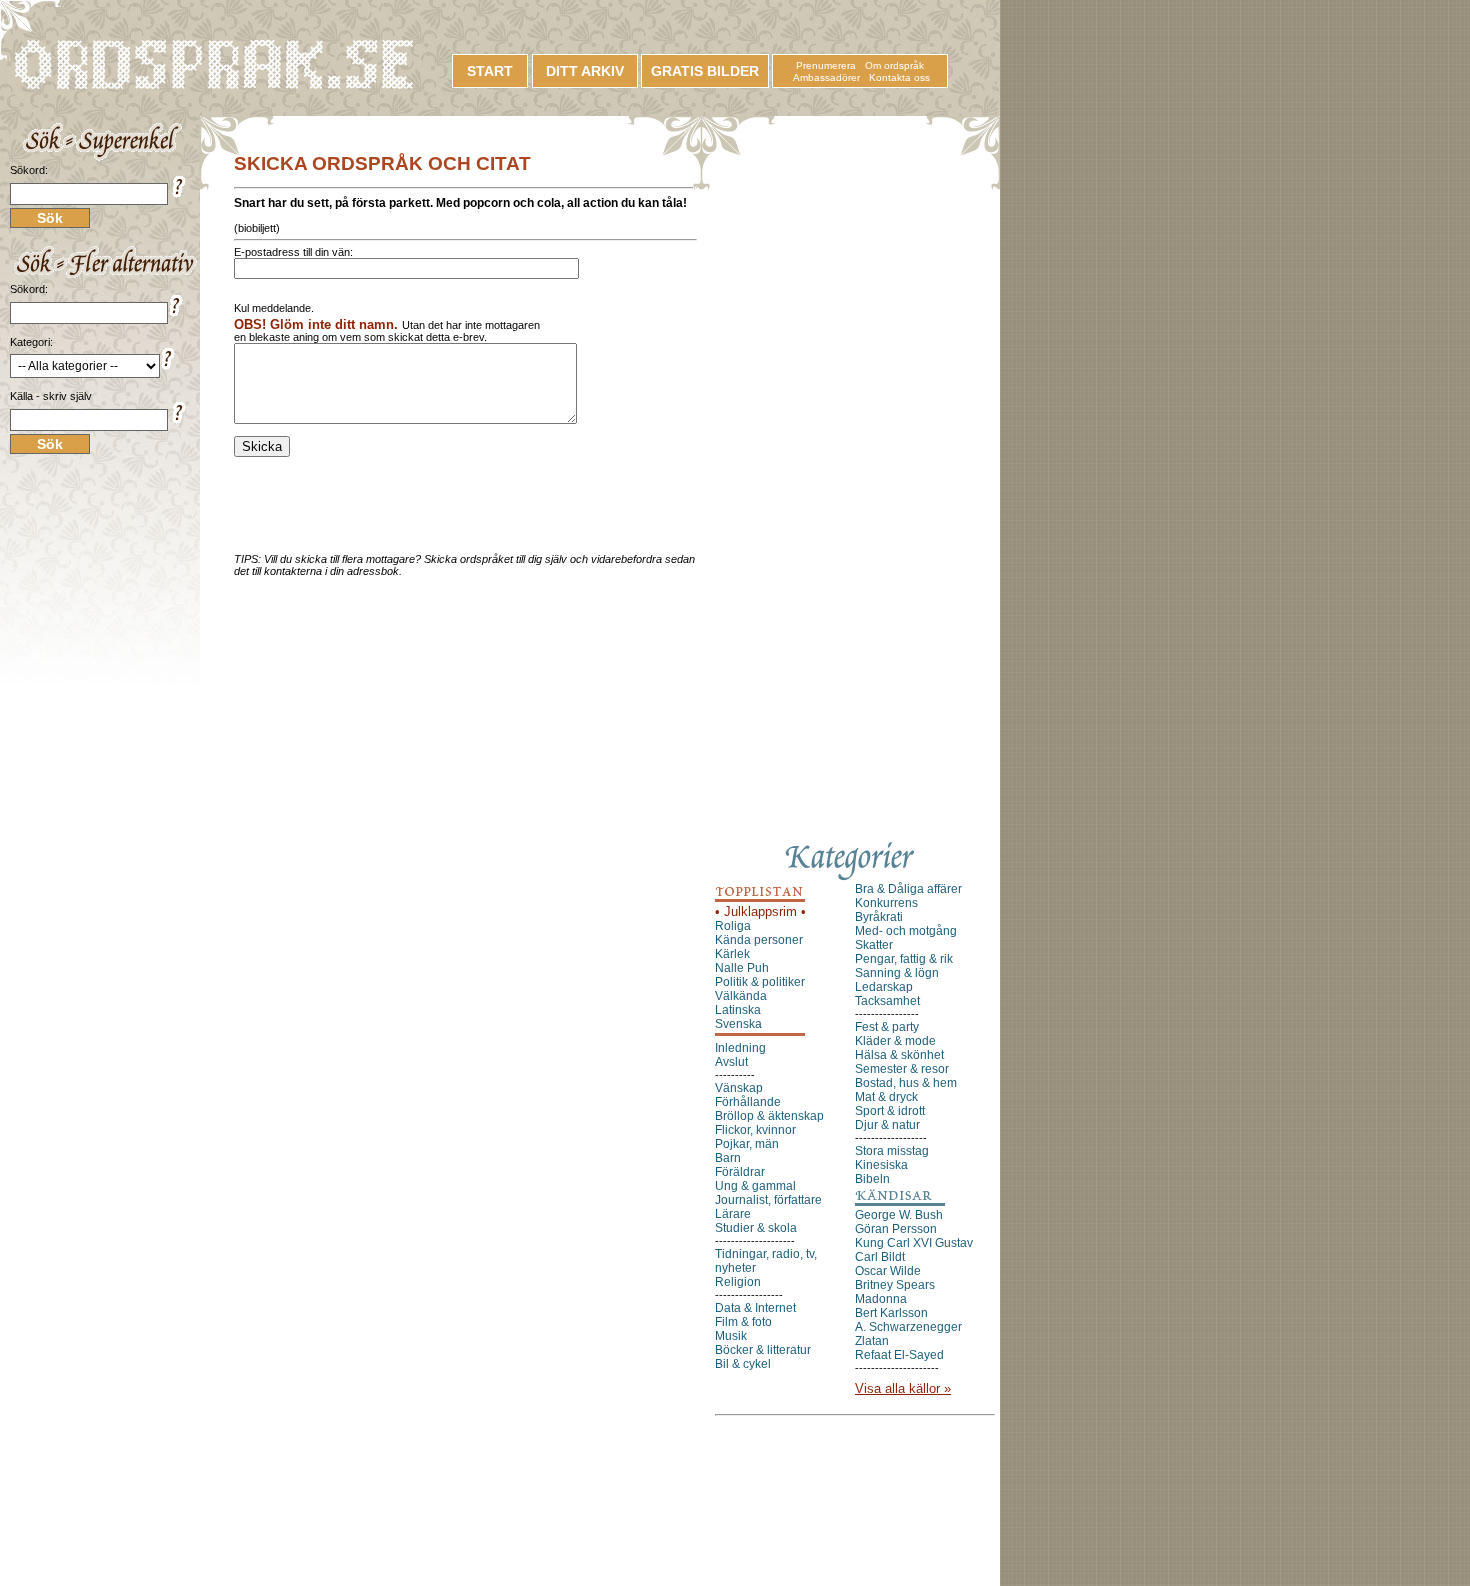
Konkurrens (886, 903)
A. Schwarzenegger (908, 1327)
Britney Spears (895, 1285)
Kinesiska (881, 1165)
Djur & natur (887, 1125)
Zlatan (872, 1341)
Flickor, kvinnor (755, 1130)
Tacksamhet (887, 1001)
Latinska (738, 1010)
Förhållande (748, 1102)
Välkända (741, 996)
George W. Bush (899, 1215)
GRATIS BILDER (705, 71)
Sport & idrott (890, 1111)
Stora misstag (892, 1151)
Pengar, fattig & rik (904, 959)
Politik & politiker (760, 982)
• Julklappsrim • (760, 911)
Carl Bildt (880, 1257)
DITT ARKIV (585, 71)
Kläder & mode (895, 1041)
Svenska (738, 1024)
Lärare (733, 1214)
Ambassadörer (826, 77)
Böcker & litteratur (763, 1350)
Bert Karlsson (891, 1313)
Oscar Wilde (888, 1271)
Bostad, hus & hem (906, 1083)
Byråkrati (879, 917)
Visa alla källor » (903, 1388)
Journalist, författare (768, 1200)
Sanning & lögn (897, 973)
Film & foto (743, 1322)
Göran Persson (896, 1229)
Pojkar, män (747, 1144)
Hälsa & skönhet (899, 1055)
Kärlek (732, 954)
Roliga (733, 926)
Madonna (881, 1299)
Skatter (874, 945)
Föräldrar (740, 1172)
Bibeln (872, 1179)
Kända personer (759, 940)
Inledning (740, 1048)
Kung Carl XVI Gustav (914, 1243)
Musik (731, 1336)
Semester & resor (902, 1069)
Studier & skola (756, 1228)
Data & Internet (755, 1308)
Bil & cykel (743, 1364)
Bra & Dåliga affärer (908, 889)
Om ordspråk (894, 65)
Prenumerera (826, 65)
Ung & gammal (755, 1186)
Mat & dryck (886, 1097)
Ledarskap (884, 987)
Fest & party (887, 1027)
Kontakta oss (899, 77)
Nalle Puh (742, 968)
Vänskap (739, 1088)
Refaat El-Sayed (899, 1355)
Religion (738, 1282)
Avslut (731, 1062)
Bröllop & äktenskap (769, 1116)
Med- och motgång (906, 931)
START (490, 71)
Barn (728, 1158)
